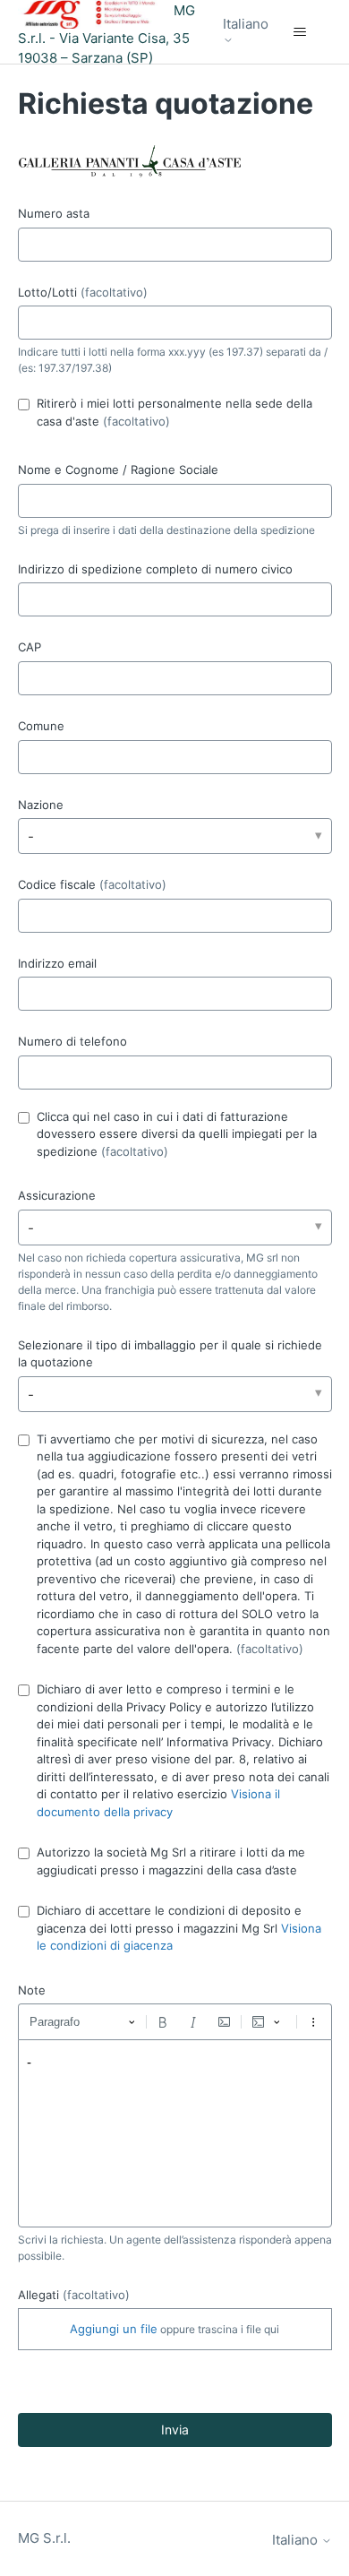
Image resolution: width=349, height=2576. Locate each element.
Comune (41, 726)
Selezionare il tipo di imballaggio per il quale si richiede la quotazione (170, 1354)
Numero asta (54, 213)
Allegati (74, 2295)
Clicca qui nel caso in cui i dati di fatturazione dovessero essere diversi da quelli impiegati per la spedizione (177, 1134)
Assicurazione (57, 1195)
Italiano (246, 24)
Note (32, 1990)
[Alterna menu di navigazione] (300, 32)
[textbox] (175, 2133)
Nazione (41, 805)
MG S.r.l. (44, 2538)
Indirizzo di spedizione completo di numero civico (155, 569)
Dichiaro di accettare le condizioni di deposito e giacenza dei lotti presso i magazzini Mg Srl (179, 1928)
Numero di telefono (72, 1041)
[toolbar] (175, 2021)
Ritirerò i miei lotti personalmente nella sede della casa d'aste (174, 412)
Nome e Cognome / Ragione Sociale (118, 470)
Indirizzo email (57, 963)
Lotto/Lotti (83, 292)
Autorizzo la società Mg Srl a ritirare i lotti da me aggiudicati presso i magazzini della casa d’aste (171, 1861)
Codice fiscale (92, 884)
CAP (30, 647)
